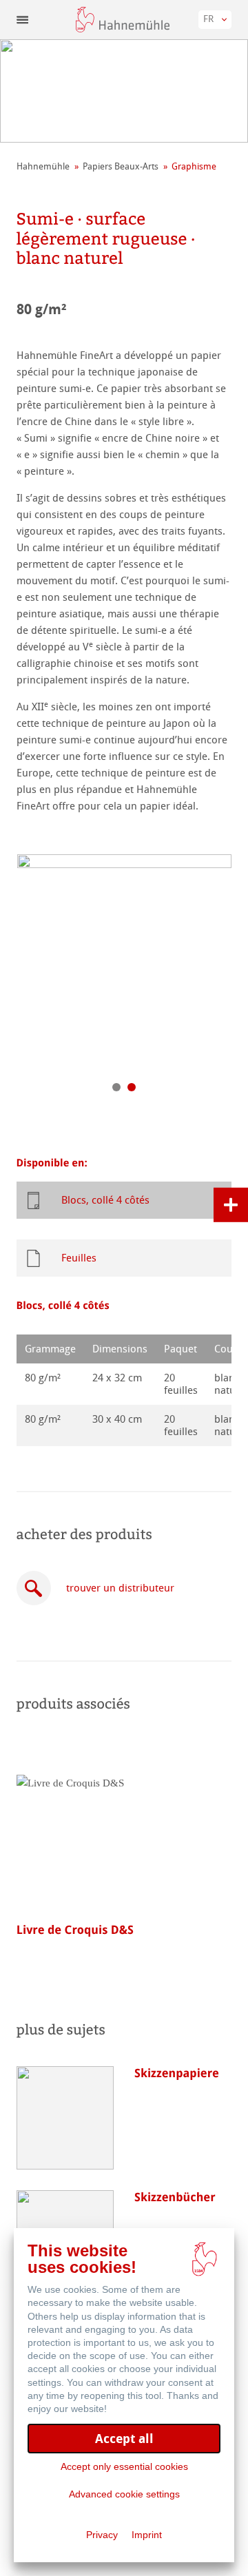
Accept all (124, 2439)
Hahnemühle (43, 166)
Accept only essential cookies (124, 2466)
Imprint (147, 2535)
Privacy (102, 2535)
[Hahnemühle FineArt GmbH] (123, 20)
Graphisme (194, 166)
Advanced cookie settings (124, 2494)
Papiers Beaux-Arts (121, 166)
